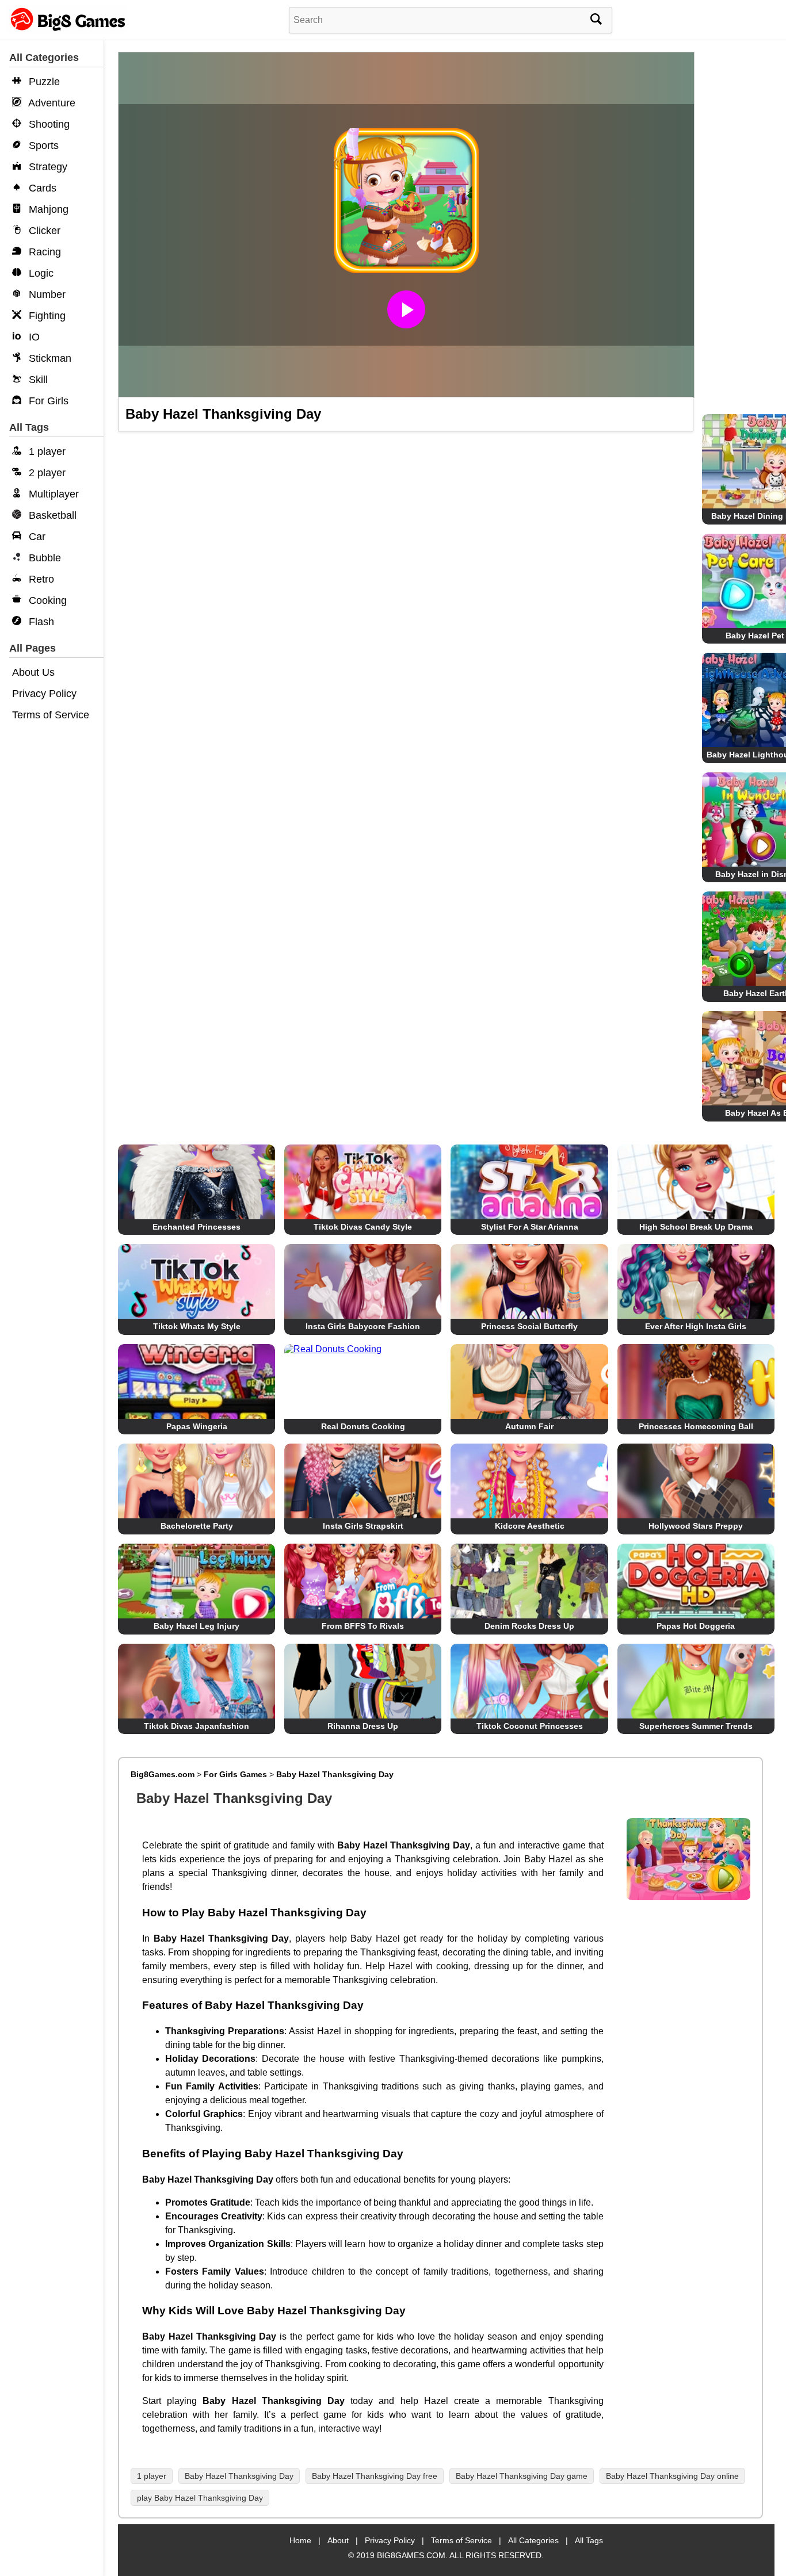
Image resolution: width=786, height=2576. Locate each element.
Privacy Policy (44, 694)
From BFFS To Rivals (363, 1626)
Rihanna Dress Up (363, 1726)
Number (46, 294)
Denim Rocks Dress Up (529, 1626)
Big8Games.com (163, 1774)
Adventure (51, 103)
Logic (40, 273)
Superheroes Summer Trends (696, 1726)
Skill (37, 380)
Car (36, 537)
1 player (46, 451)
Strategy (47, 167)
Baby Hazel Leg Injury (197, 1626)
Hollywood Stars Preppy (696, 1526)
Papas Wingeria (197, 1426)
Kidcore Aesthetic (530, 1526)
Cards (41, 188)
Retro (40, 579)
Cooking (46, 600)
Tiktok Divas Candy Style (363, 1227)
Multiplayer (52, 494)
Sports (42, 146)
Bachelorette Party (197, 1526)
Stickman (49, 358)
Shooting (48, 124)
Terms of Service (51, 715)
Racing (43, 252)
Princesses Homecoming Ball (696, 1426)
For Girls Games (235, 1774)
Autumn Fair (529, 1426)
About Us (33, 672)
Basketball (51, 515)
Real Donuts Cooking (363, 1426)
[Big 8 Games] (66, 30)
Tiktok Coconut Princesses (530, 1726)
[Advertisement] (738, 230)
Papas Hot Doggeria (696, 1626)
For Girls (47, 401)
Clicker (43, 231)
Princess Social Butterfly (529, 1326)
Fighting (46, 316)
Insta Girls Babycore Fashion (363, 1326)
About (338, 2540)
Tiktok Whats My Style (197, 1326)
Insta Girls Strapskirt (363, 1526)
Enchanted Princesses (197, 1227)
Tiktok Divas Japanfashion (197, 1726)
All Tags (589, 2540)
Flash (40, 622)
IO (33, 337)
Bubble (43, 558)
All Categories (533, 2540)
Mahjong (47, 209)
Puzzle (43, 82)
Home (300, 2540)
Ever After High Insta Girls (696, 1326)
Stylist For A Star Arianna (530, 1227)
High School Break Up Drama (696, 1227)
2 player (46, 473)
